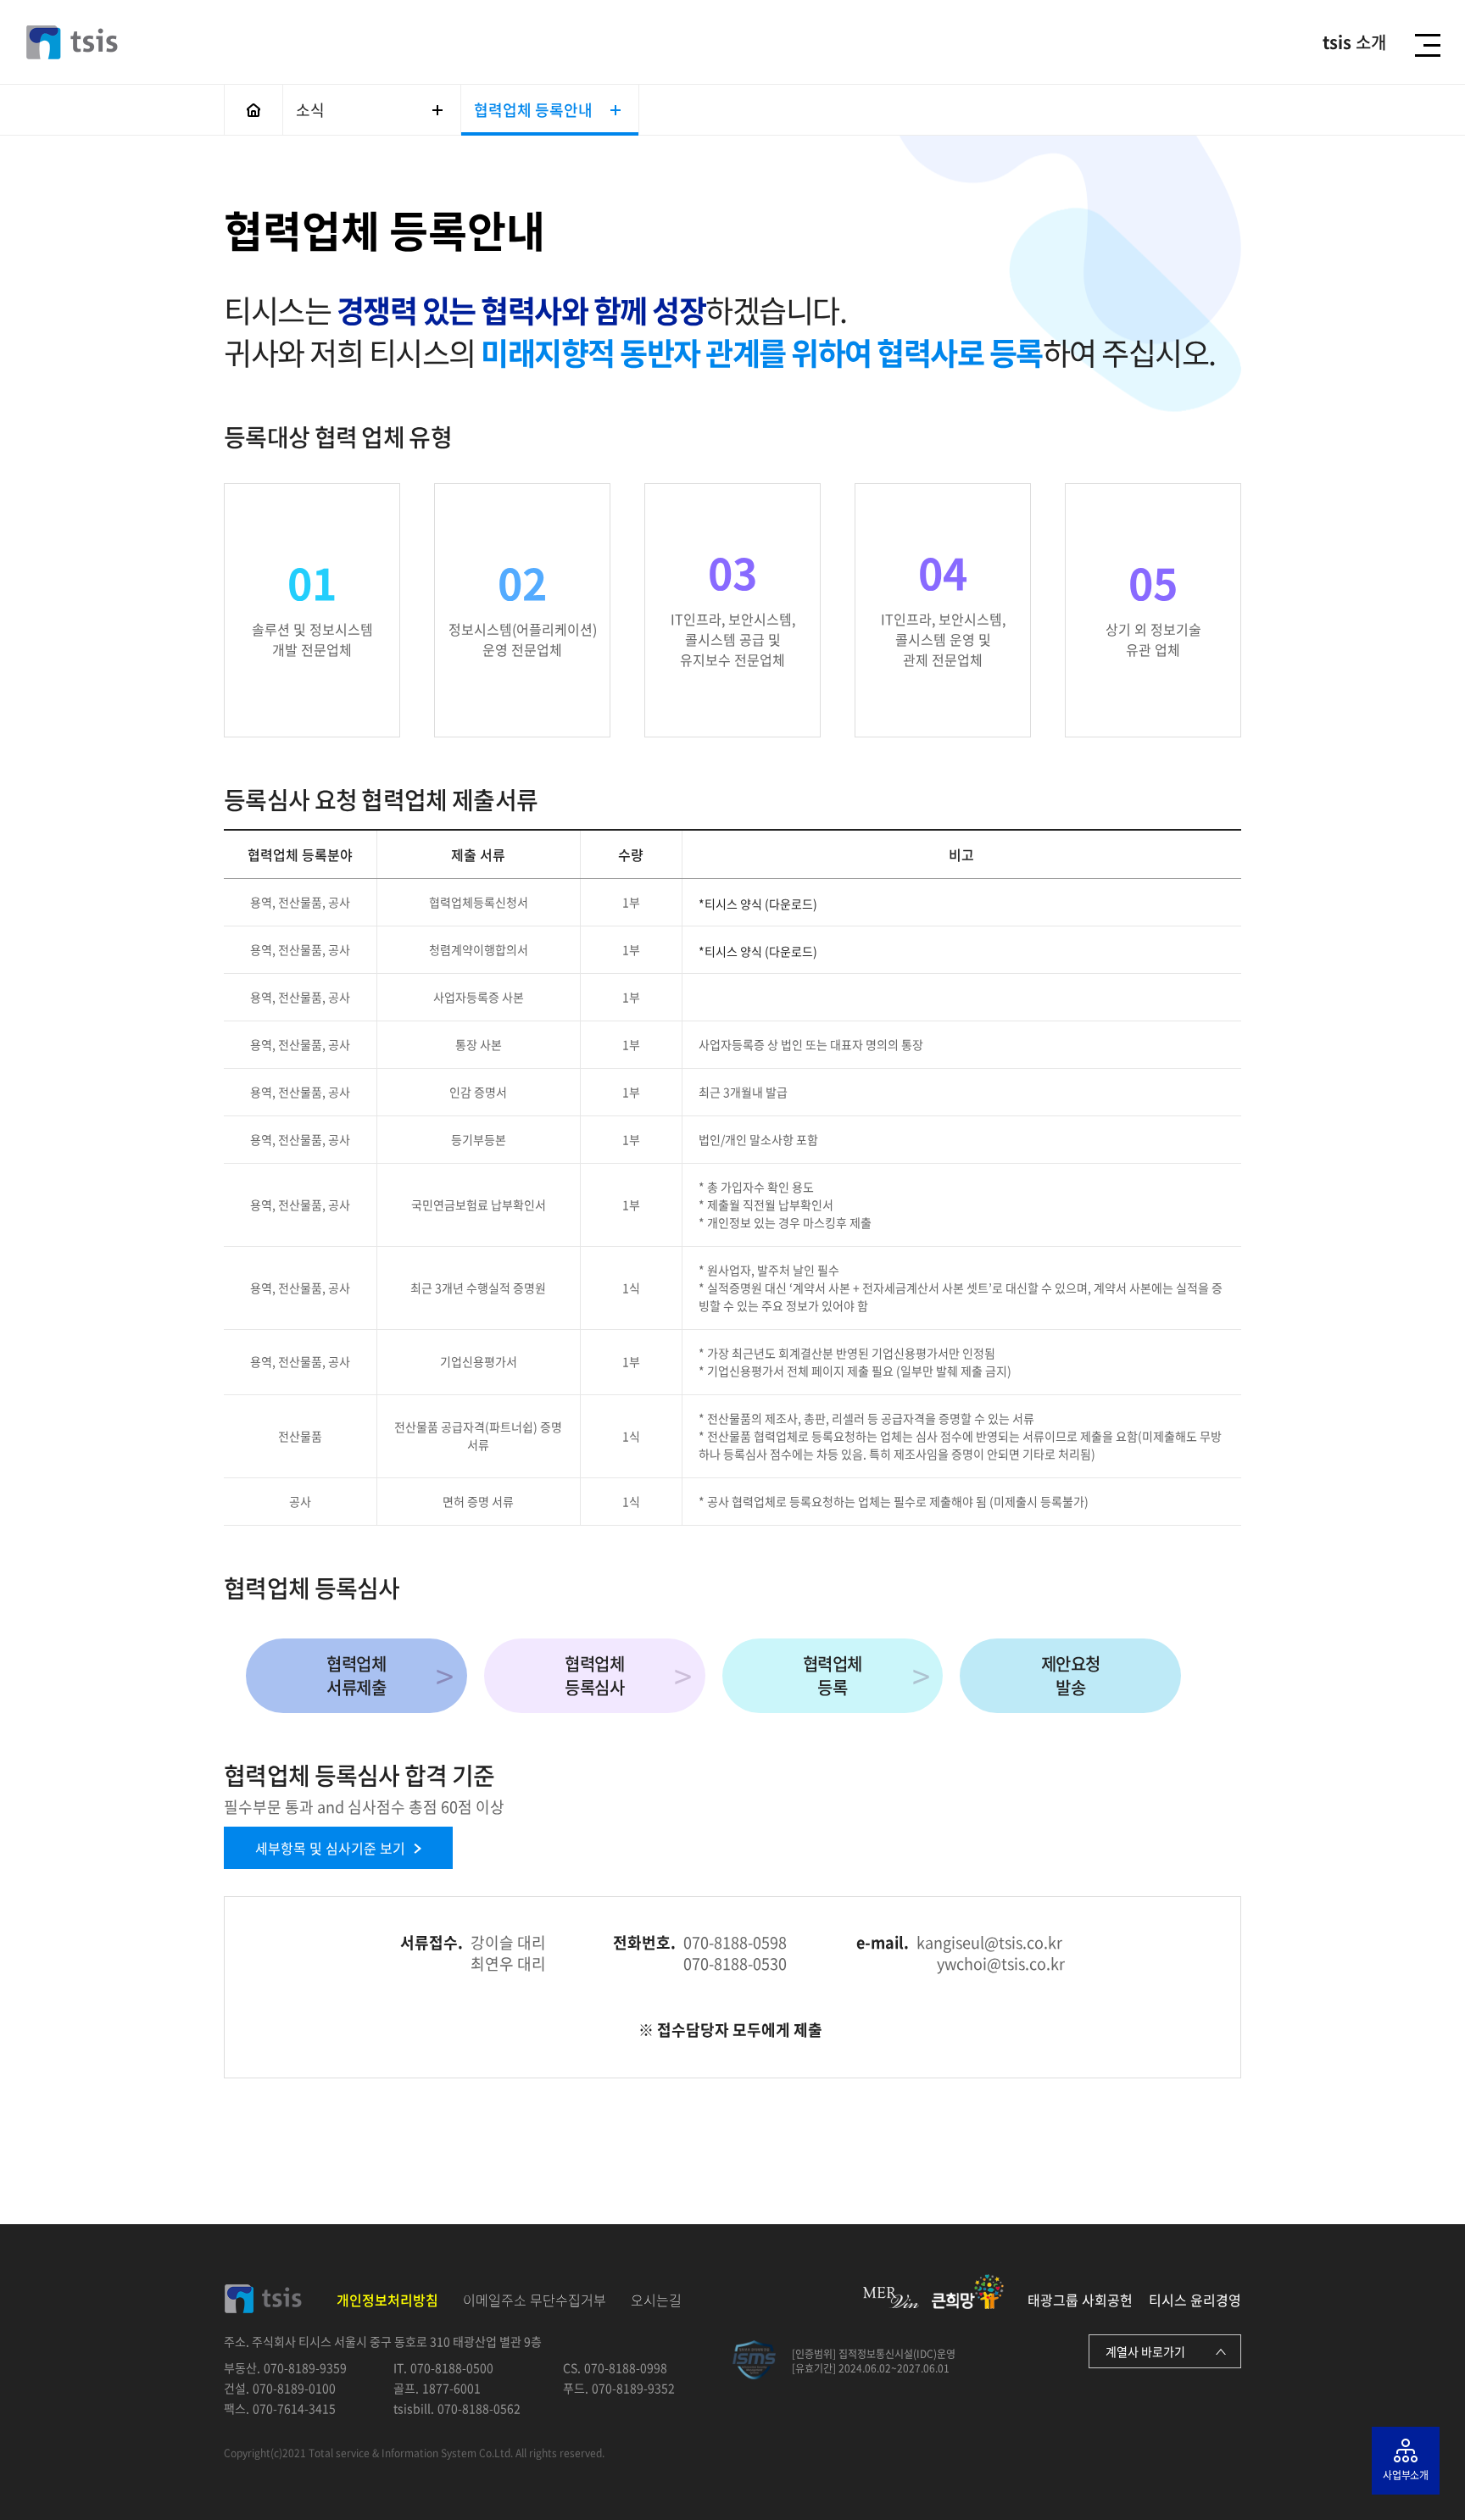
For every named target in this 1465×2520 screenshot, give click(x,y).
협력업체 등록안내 (533, 110)
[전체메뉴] (1432, 45)
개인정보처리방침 (387, 2300)
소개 (1354, 42)
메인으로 (253, 110)
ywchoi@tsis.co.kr (1001, 1964)
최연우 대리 (508, 1964)
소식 (310, 110)
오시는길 (656, 2300)
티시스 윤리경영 (1195, 2300)
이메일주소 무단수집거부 (535, 2300)
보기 (330, 1848)
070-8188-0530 (735, 1964)
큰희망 (968, 2292)
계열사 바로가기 (1145, 2351)
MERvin (891, 2297)
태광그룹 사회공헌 (1080, 2300)
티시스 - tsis (72, 42)
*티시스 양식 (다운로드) (758, 904)
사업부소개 (1406, 2475)
